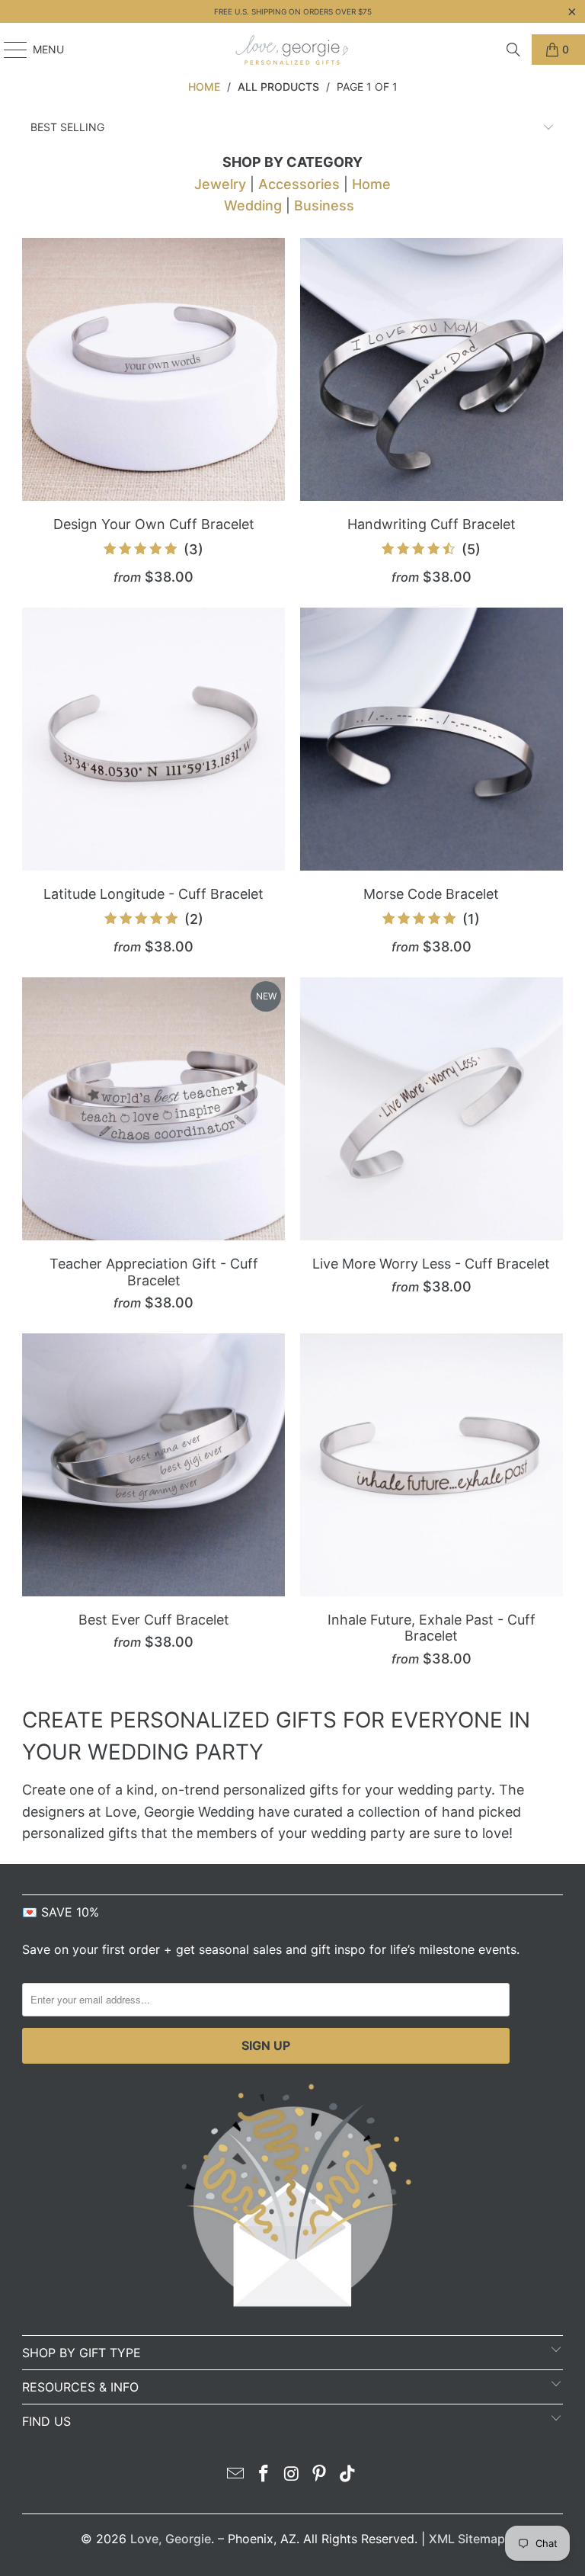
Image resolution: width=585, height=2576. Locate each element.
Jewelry (220, 184)
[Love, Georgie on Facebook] (264, 2475)
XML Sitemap (467, 2539)
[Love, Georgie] (292, 50)
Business (324, 205)
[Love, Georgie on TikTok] (348, 2475)
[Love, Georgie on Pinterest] (320, 2475)
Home (371, 184)
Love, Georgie (171, 2539)
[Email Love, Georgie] (236, 2475)
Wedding (253, 205)
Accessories (299, 184)
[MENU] (8, 50)
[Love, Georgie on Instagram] (292, 2475)
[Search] (513, 50)
